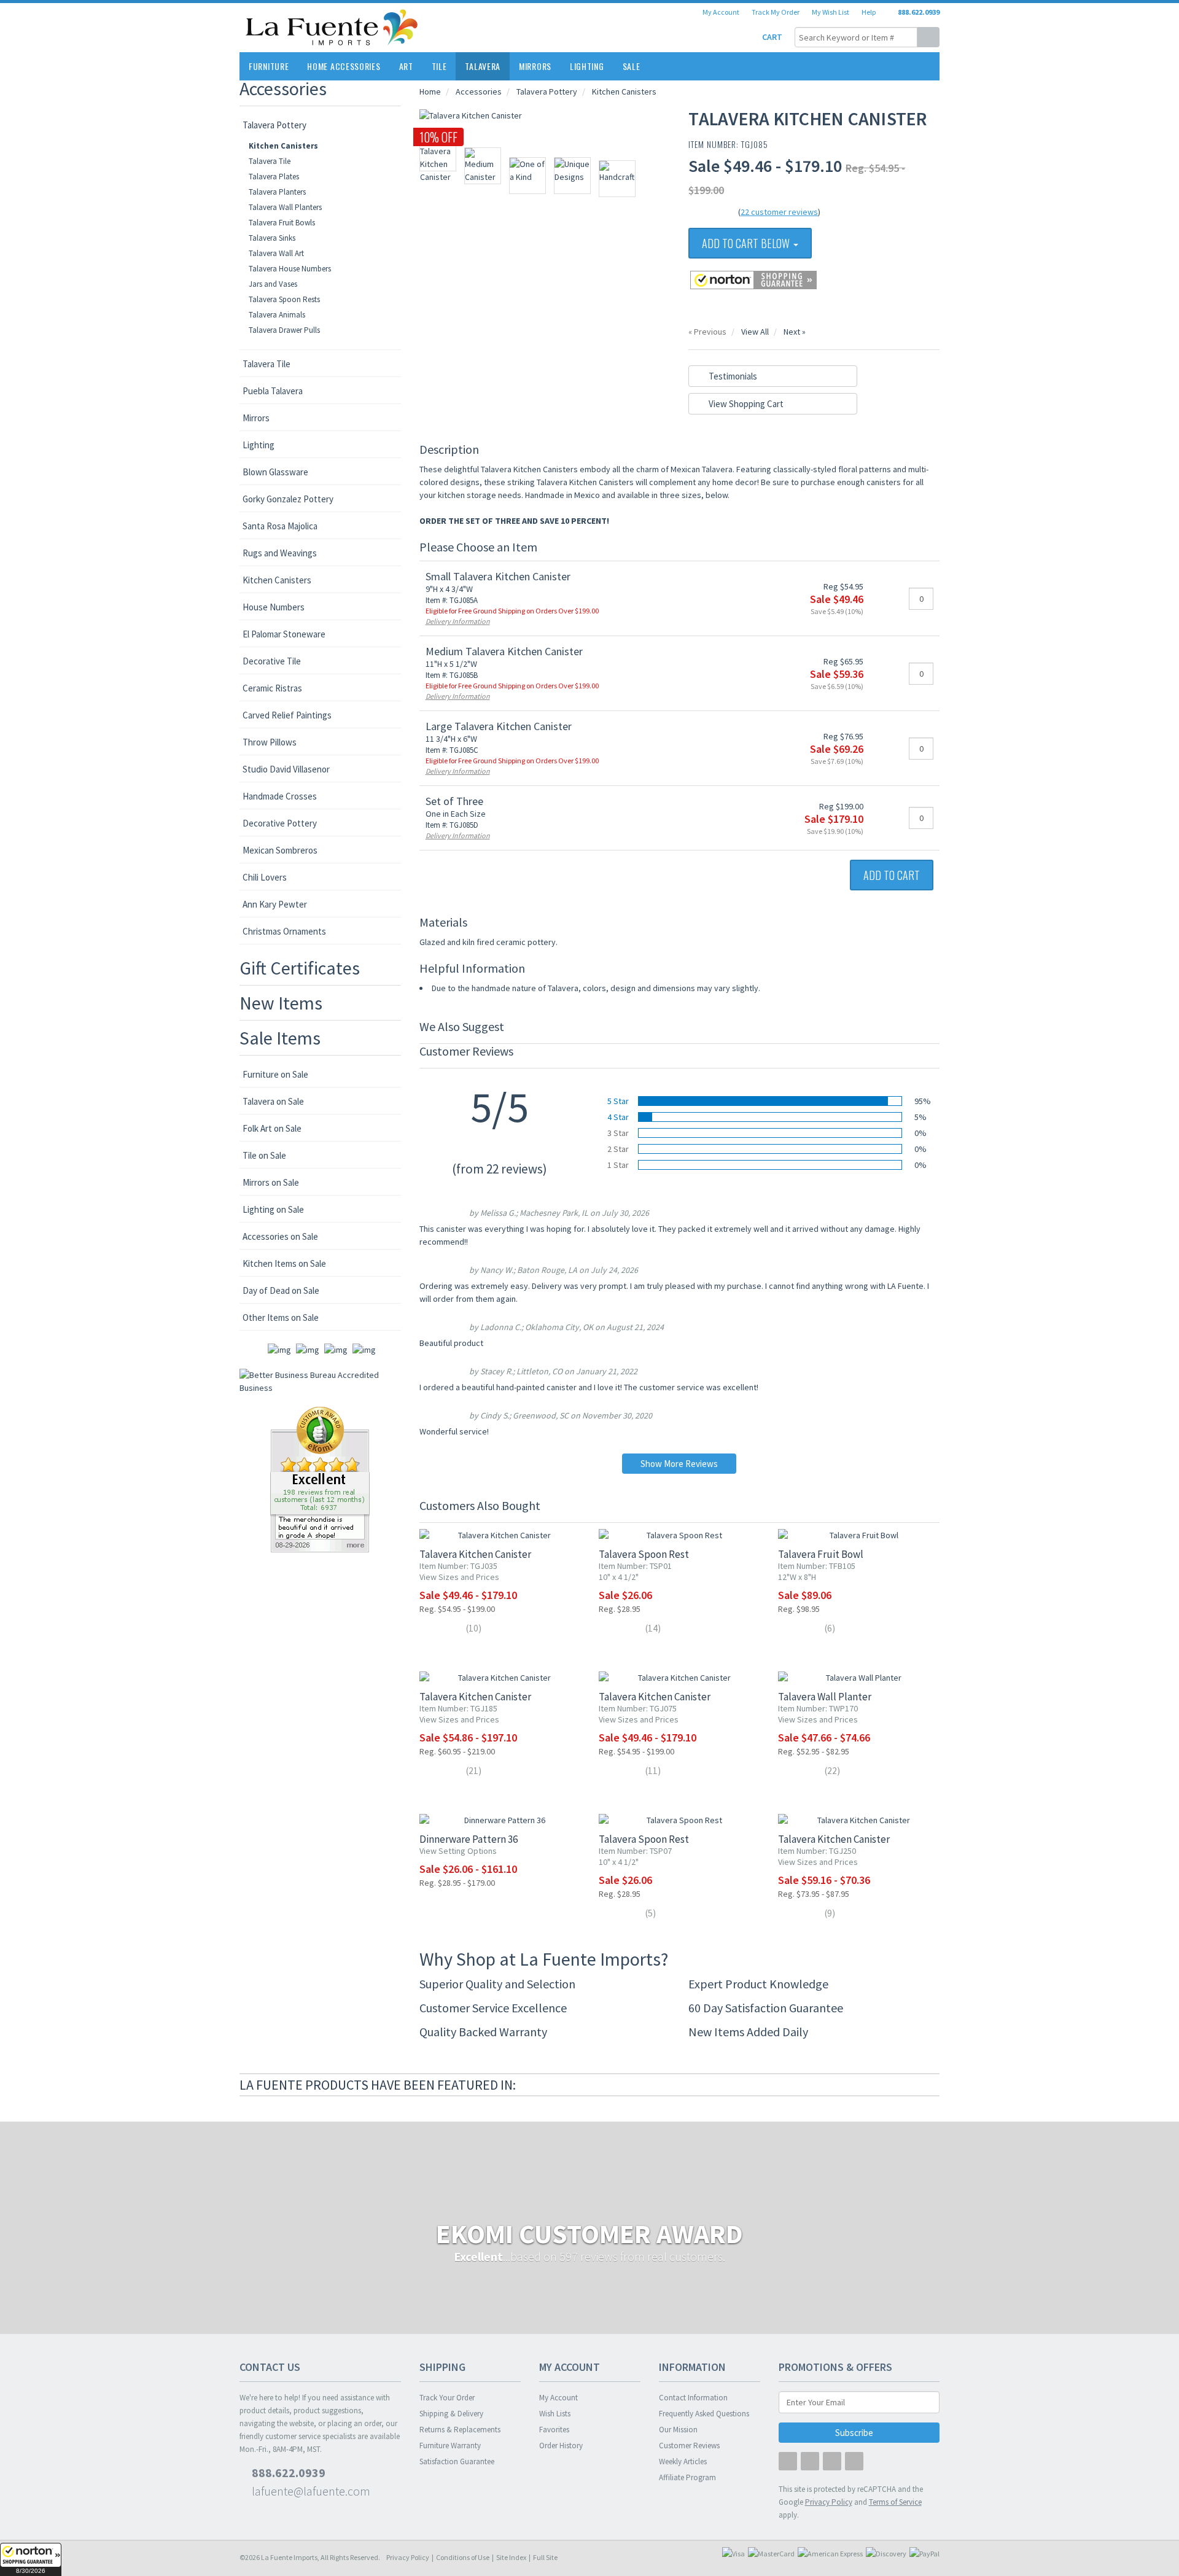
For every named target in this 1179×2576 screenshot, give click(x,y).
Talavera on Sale (273, 1101)
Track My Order (776, 12)
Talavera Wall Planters (285, 207)
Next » (795, 332)
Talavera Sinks (272, 238)
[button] (31, 2559)
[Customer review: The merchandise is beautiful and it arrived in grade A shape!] (320, 1479)
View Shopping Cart (745, 404)
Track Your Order (447, 2398)
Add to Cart (892, 875)
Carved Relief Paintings (287, 715)
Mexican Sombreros (280, 850)
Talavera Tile (270, 161)
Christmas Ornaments (284, 931)
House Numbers (274, 607)
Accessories (283, 88)
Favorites (554, 2430)
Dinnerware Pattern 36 (469, 1839)
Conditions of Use (463, 2557)
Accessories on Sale (280, 1236)
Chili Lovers (265, 877)
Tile (439, 66)
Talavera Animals (277, 315)
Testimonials (732, 376)
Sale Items (280, 1038)
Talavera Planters (277, 192)
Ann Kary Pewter (275, 904)
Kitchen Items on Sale (284, 1263)
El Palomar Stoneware (284, 634)
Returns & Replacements (460, 2430)
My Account (721, 12)
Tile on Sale (264, 1155)
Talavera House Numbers (290, 269)
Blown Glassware (275, 472)
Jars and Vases (273, 284)
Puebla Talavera (273, 391)
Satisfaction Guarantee (457, 2461)
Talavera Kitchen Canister (475, 1554)
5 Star (618, 1101)
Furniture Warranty (450, 2446)
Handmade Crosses (280, 796)
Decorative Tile (272, 661)
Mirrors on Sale (271, 1182)
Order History (561, 2446)
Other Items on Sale (281, 1317)
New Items (281, 1003)
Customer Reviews (689, 2446)
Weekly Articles (683, 2461)
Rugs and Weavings (280, 553)
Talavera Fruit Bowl (821, 1554)
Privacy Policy (408, 2557)
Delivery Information (458, 621)
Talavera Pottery (274, 125)
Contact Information (693, 2398)
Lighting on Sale (273, 1209)
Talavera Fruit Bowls (282, 223)
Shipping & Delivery (451, 2414)
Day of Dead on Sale (281, 1290)
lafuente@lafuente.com (310, 2491)
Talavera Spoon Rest (644, 1554)
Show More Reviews (679, 1464)
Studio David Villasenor (286, 769)
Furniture (269, 66)
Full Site (545, 2557)
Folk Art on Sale (272, 1128)
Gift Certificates (300, 968)
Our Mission (678, 2430)
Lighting (587, 66)
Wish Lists (555, 2414)
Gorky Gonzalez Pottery (288, 499)
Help (869, 12)
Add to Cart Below (747, 243)
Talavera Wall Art (276, 253)
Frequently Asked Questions (704, 2414)
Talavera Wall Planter (825, 1697)
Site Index (511, 2557)
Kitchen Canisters (283, 146)
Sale (632, 66)
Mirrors (535, 66)
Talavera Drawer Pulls (284, 330)
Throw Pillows (270, 742)
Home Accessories (344, 66)
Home (430, 91)
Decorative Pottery (280, 823)
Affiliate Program (687, 2477)
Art (406, 66)
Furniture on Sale (275, 1074)
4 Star (618, 1117)
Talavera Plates (274, 177)
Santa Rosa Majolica (280, 526)
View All (755, 332)
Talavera (483, 66)
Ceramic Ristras (272, 688)
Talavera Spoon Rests (284, 299)
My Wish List (831, 12)
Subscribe (855, 2433)
